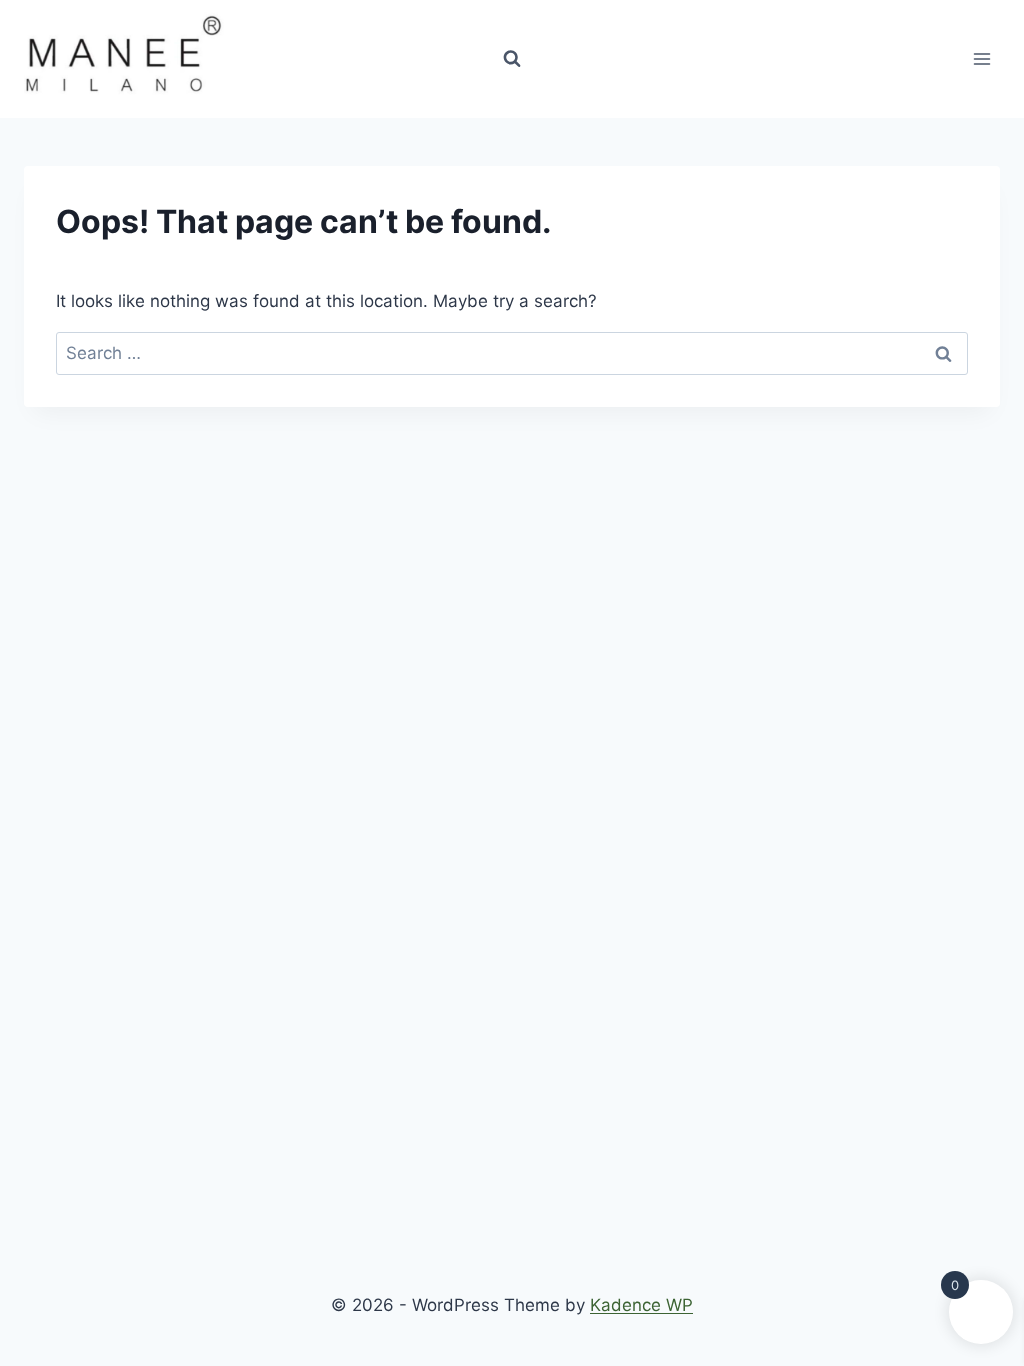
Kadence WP (641, 1305)
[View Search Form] (512, 59)
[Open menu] (981, 58)
